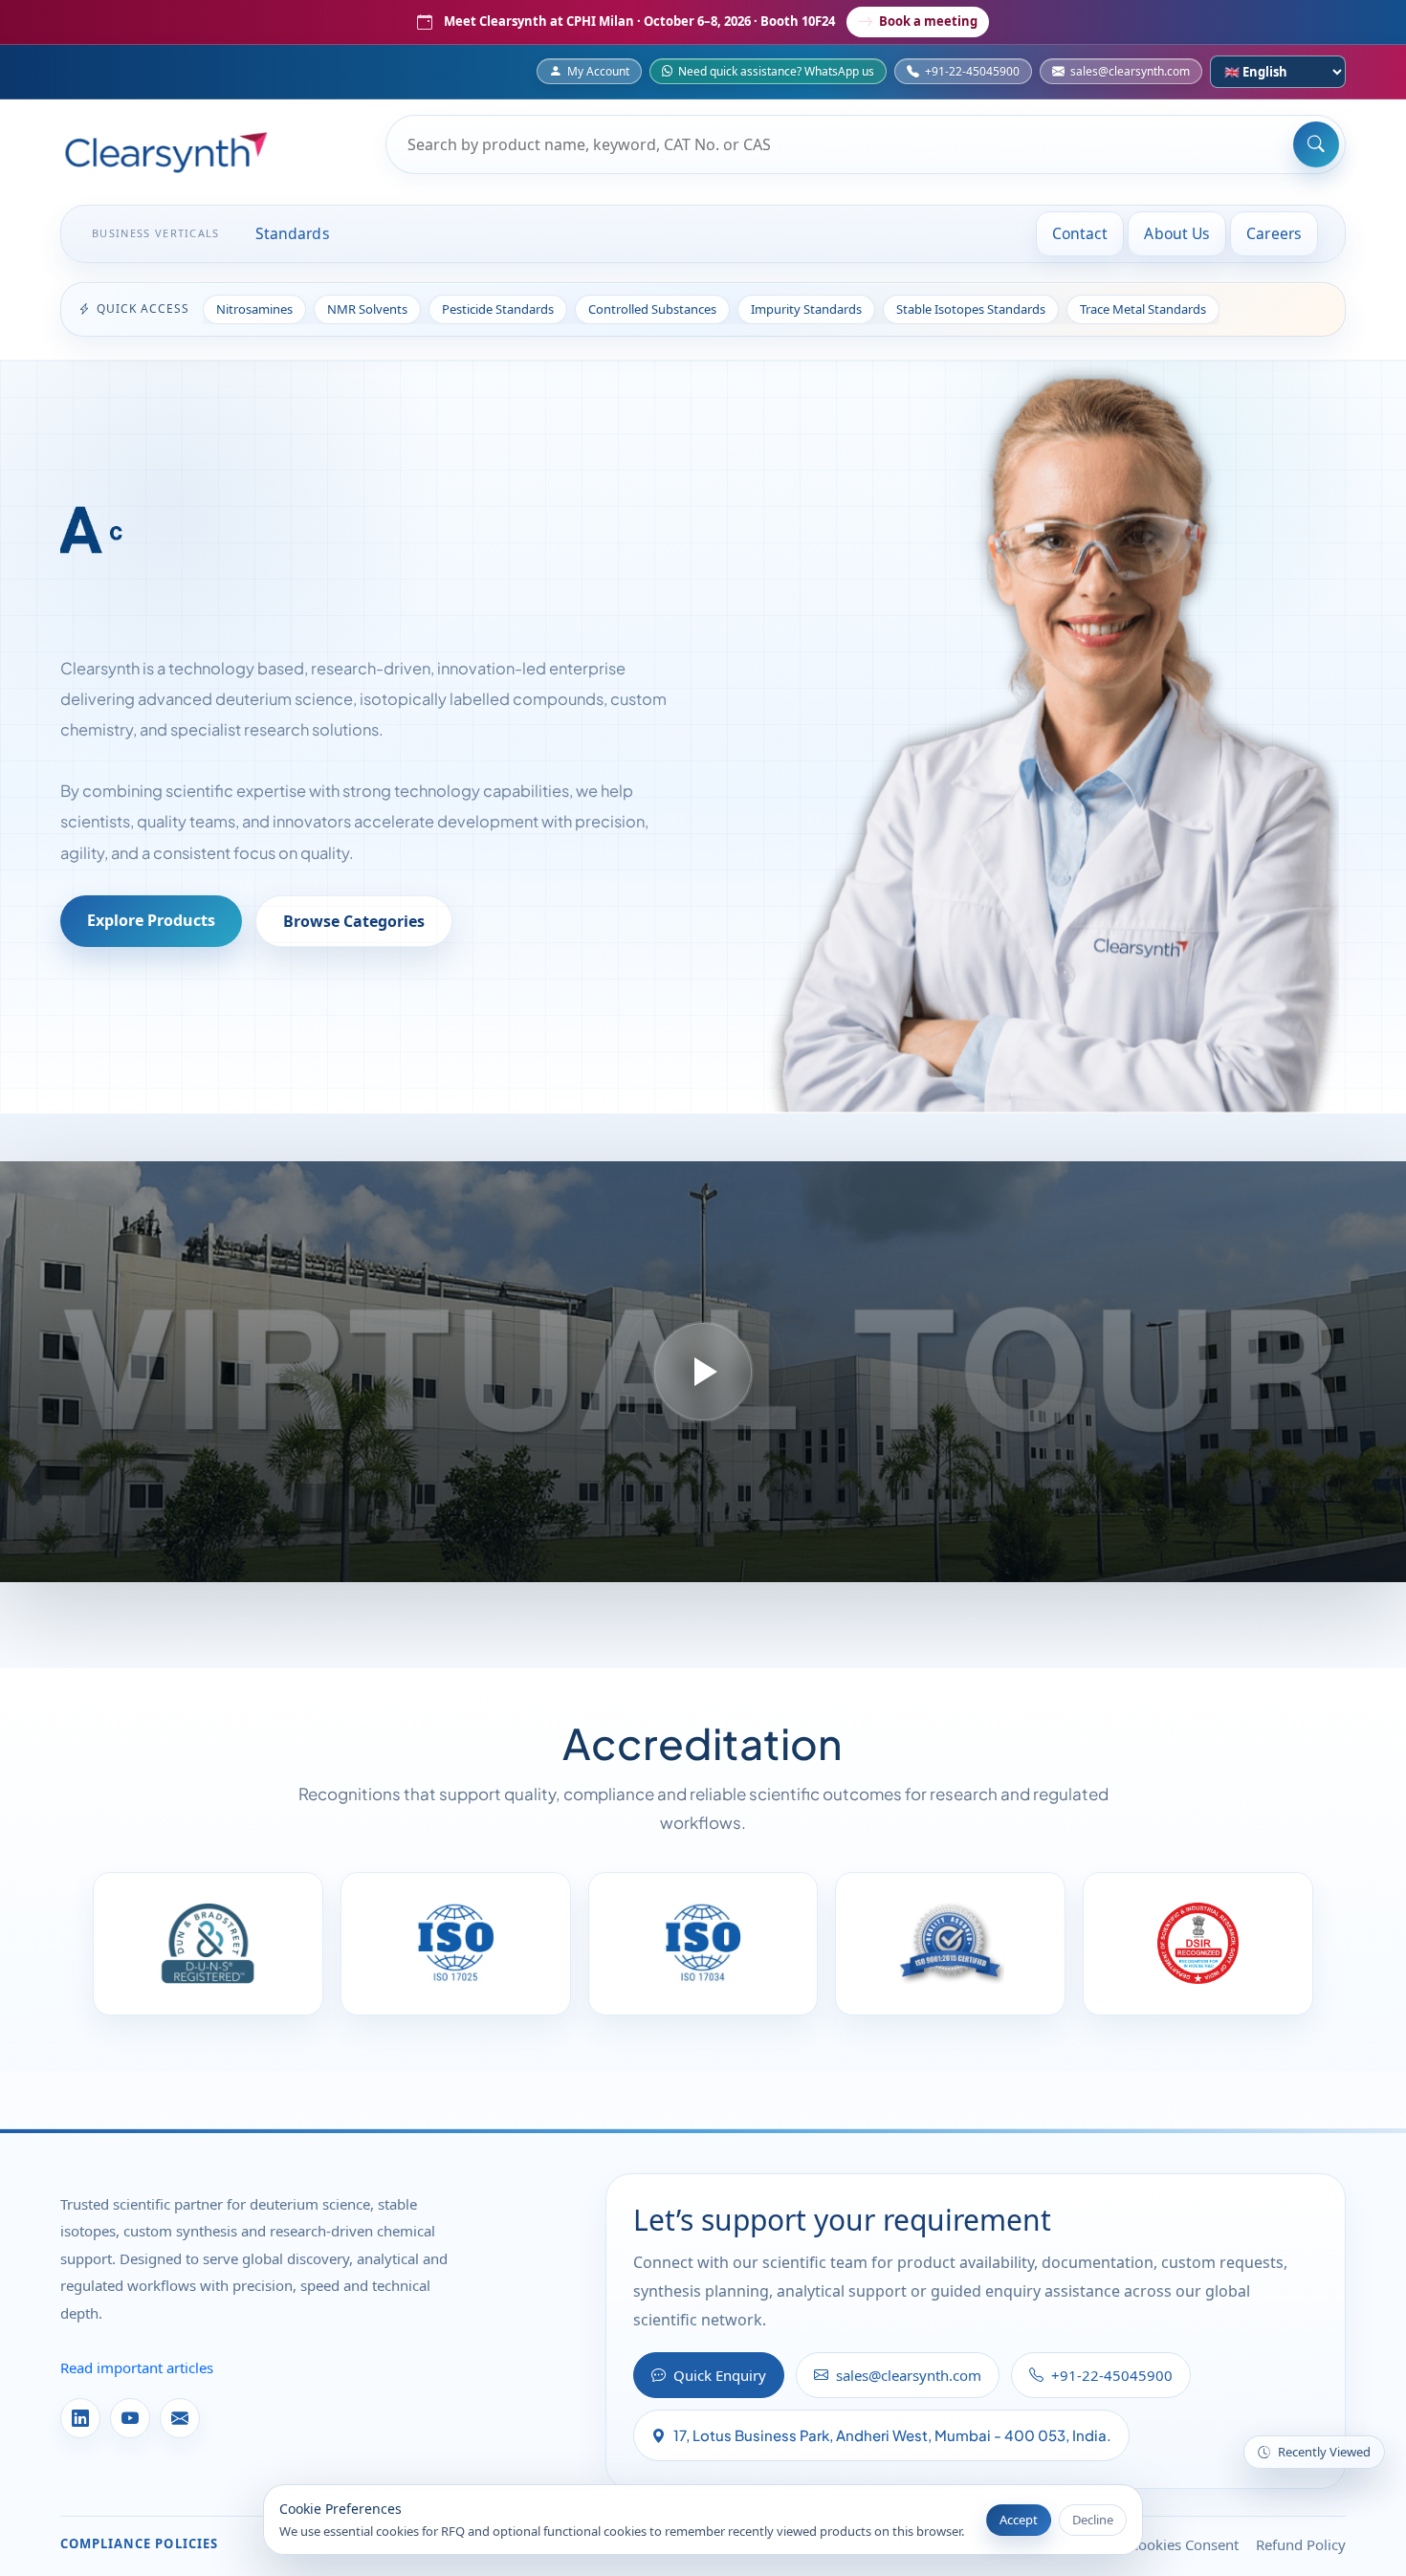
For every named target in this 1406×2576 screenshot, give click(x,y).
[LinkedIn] (80, 2418)
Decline (1093, 2520)
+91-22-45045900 (972, 71)
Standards (293, 233)
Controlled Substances (652, 309)
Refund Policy (1301, 2544)
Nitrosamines (254, 309)
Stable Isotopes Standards (971, 309)
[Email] (180, 2418)
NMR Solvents (367, 309)
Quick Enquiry (720, 2375)
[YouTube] (130, 2418)
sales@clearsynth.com (1130, 71)
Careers (1274, 233)
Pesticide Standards (498, 309)
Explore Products (151, 920)
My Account (598, 71)
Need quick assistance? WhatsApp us (776, 71)
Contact (1080, 233)
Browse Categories (354, 921)
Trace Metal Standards (1143, 309)
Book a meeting (928, 21)
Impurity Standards (806, 309)
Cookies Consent (1184, 2544)
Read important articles (137, 2367)
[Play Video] (703, 1372)
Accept (1019, 2520)
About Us (1177, 233)
